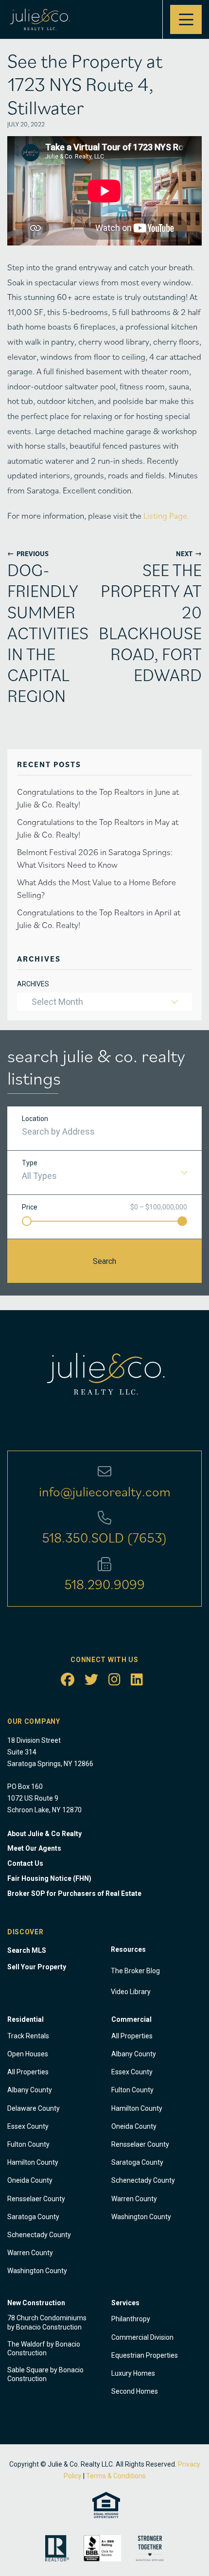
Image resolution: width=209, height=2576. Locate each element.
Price (30, 1207)
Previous (28, 553)
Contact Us (25, 1863)
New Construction (36, 2303)
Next (189, 553)
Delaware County (34, 2108)
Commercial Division (142, 2337)
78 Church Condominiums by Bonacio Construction (47, 2322)
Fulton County (28, 2144)
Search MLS (27, 1950)
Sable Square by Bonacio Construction (45, 2374)
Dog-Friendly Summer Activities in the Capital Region (48, 632)
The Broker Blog (135, 1971)
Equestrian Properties (145, 2355)
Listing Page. (166, 516)
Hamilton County (33, 2162)
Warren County (30, 2253)
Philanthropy (131, 2319)
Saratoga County (33, 2217)
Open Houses (28, 2054)
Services (125, 2303)
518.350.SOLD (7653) (104, 1537)
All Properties (28, 2072)
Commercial (131, 2019)
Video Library (131, 1992)
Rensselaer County (36, 2199)
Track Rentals (28, 2036)
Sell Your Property (37, 1967)
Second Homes (135, 2391)
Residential (26, 2019)
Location (35, 1119)
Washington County (37, 2271)
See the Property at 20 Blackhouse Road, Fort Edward (156, 622)
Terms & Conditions (116, 2476)
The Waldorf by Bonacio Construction (44, 2348)
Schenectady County (39, 2235)
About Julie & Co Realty (44, 1834)
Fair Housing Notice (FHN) (49, 1878)
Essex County (28, 2126)
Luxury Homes (133, 2373)
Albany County (30, 2090)
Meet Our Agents (34, 1848)
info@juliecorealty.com (105, 1491)
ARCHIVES (33, 984)
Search (104, 1261)
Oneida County (30, 2180)
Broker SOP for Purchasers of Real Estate (74, 1893)
